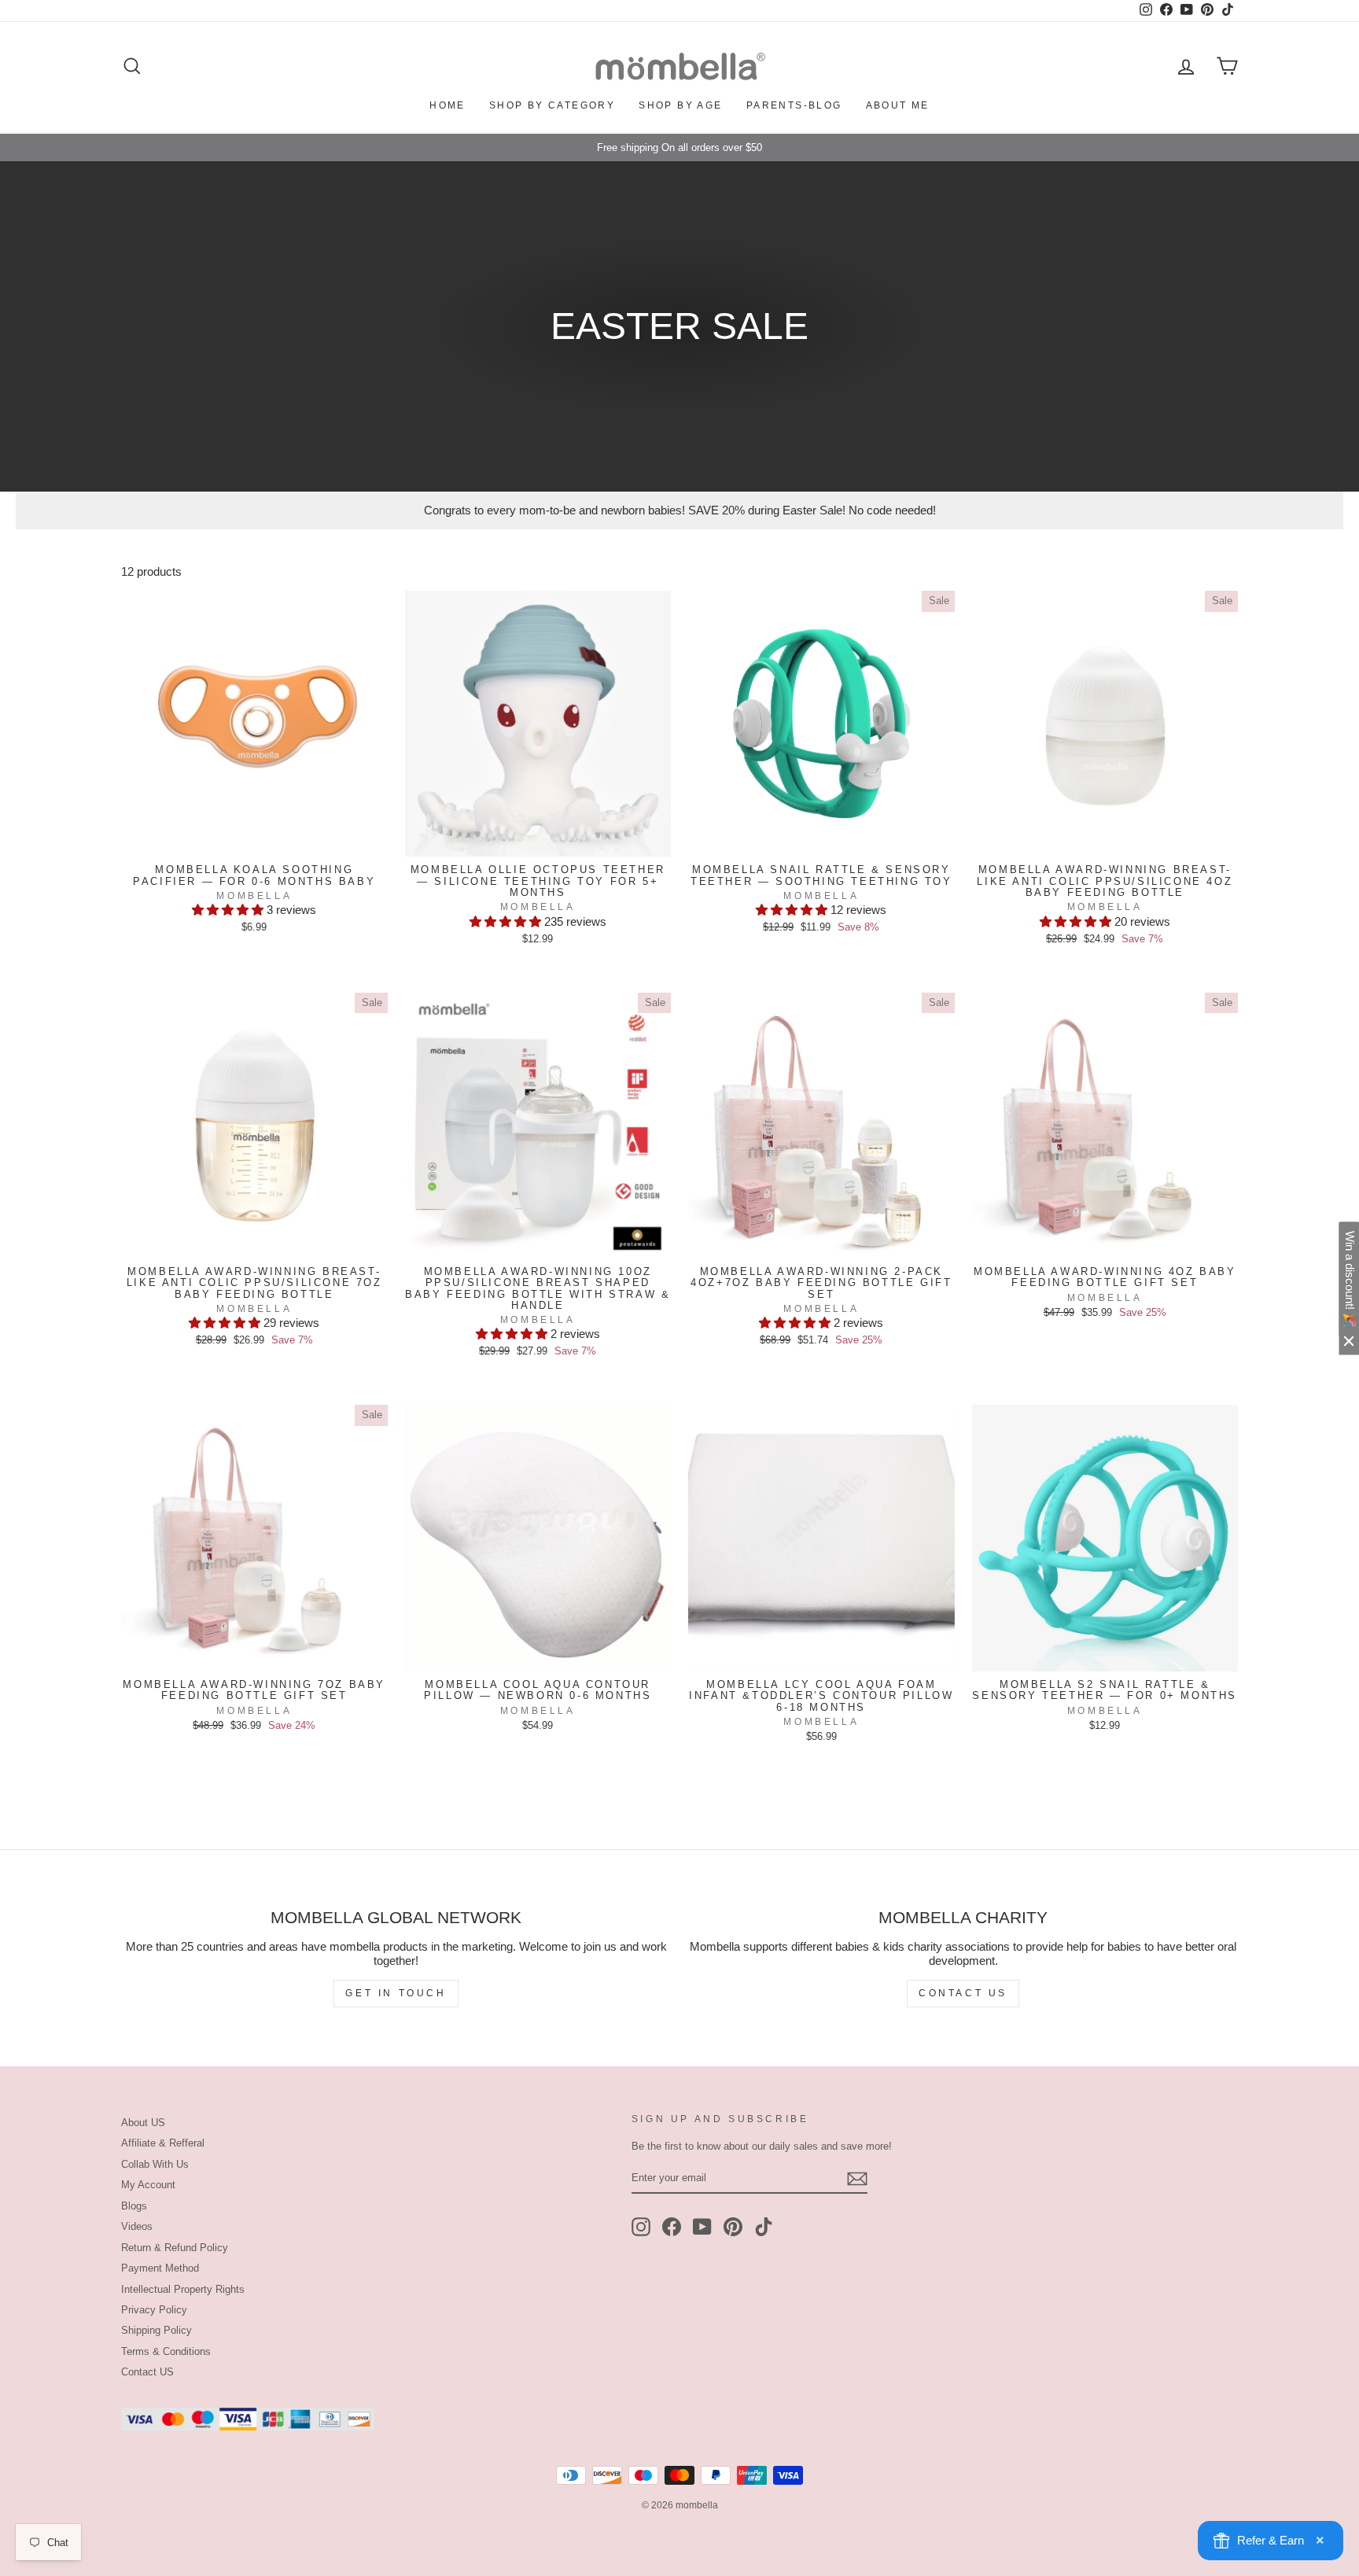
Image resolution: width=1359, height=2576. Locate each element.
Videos (137, 2226)
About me (898, 105)
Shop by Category (552, 105)
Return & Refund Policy (175, 2248)
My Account (148, 2185)
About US (143, 2123)
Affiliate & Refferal (163, 2143)
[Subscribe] (857, 2179)
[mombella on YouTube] (702, 2227)
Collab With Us (155, 2164)
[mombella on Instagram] (641, 2227)
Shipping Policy (157, 2330)
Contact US (147, 2372)
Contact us (963, 1993)
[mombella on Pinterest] (733, 2227)
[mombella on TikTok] (764, 2227)
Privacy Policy (154, 2310)
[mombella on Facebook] (672, 2227)
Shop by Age (680, 105)
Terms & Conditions (166, 2351)
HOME (447, 105)
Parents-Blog (794, 105)
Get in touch (396, 1993)
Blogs (134, 2206)
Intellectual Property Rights (183, 2289)
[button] (229, 910)
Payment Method (160, 2268)
